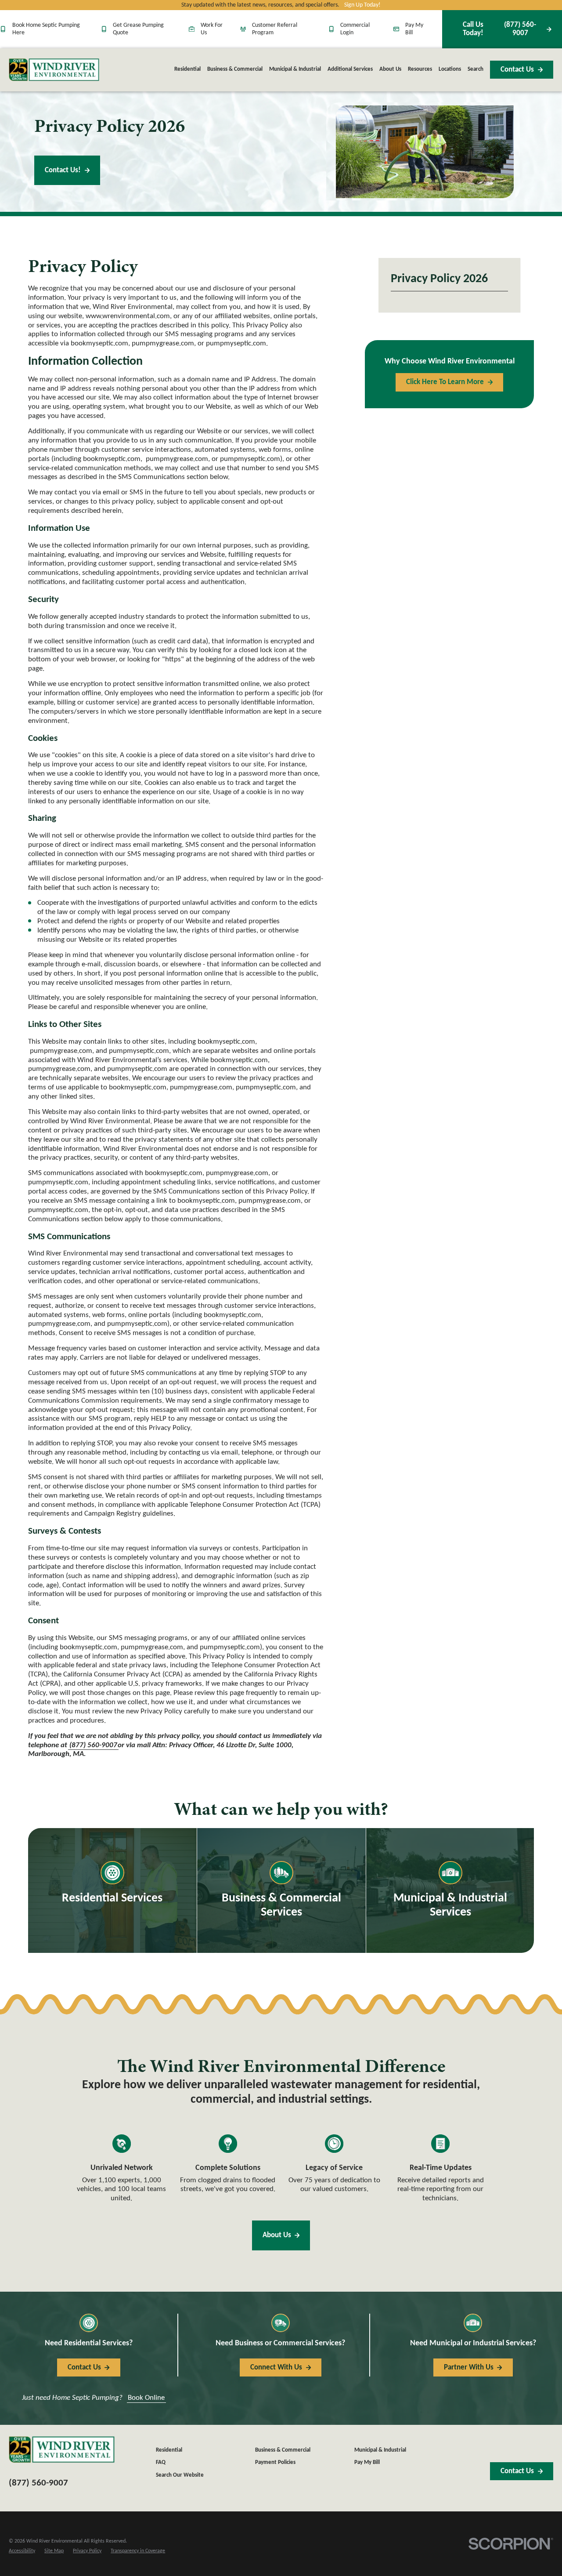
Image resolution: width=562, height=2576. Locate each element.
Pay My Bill (414, 29)
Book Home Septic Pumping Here (46, 29)
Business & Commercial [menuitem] (235, 69)
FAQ (161, 2463)
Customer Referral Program (275, 29)
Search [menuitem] (476, 69)
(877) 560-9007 (499, 29)
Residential (169, 2450)
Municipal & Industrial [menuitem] (295, 69)
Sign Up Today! (362, 5)
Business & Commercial (283, 2450)
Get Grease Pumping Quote (138, 29)
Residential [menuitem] (187, 69)
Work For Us (212, 29)
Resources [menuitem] (420, 69)
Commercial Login (355, 29)
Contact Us (517, 70)
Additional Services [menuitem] (350, 69)
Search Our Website (180, 2475)
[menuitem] (22, 2551)
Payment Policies (275, 2463)
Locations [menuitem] (450, 69)
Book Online (146, 2398)
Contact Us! (63, 170)
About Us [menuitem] (390, 69)
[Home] (54, 70)
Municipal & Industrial (380, 2450)
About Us (277, 2235)
